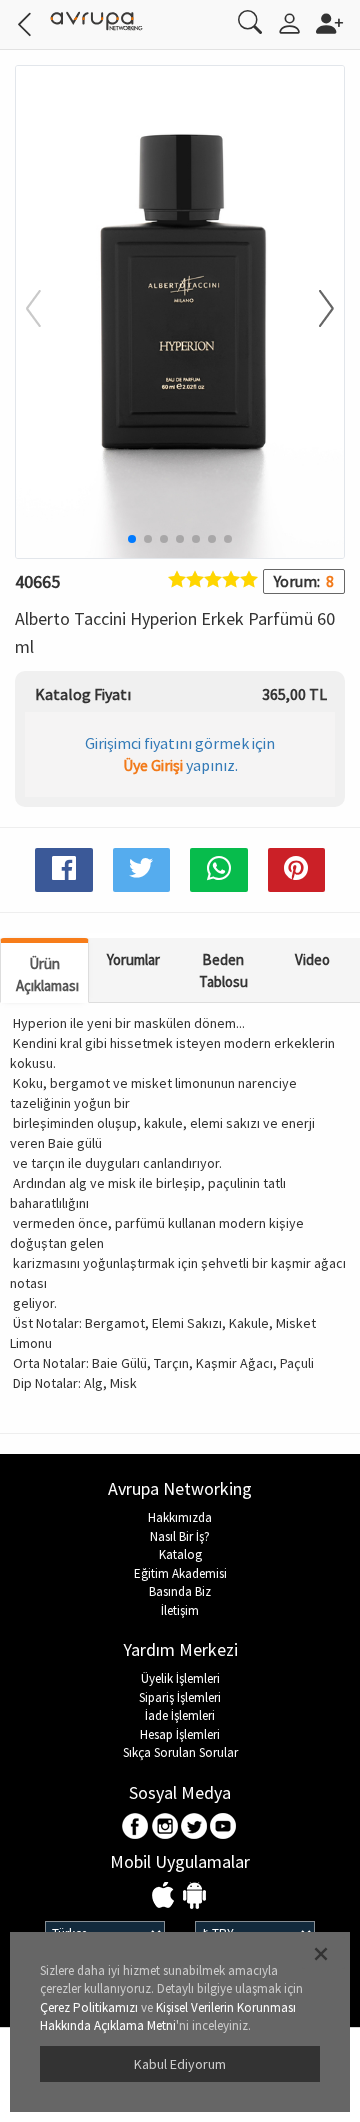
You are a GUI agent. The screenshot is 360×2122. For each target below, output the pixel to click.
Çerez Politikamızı (89, 2007)
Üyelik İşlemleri (180, 1678)
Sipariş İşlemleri (180, 1697)
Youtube (223, 1827)
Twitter (194, 1827)
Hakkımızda (180, 1517)
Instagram (165, 1827)
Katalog (180, 1554)
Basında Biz (180, 1591)
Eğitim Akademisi (180, 1573)
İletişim (180, 1610)
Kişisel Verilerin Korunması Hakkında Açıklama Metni (168, 2017)
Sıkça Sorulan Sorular (180, 1752)
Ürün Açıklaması (47, 974)
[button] (314, 310)
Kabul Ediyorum (180, 2064)
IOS (165, 1896)
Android (194, 1896)
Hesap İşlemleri (180, 1734)
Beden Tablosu (223, 970)
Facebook (136, 1827)
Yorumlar (133, 959)
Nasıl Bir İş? (180, 1536)
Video (312, 959)
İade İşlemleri (180, 1715)
